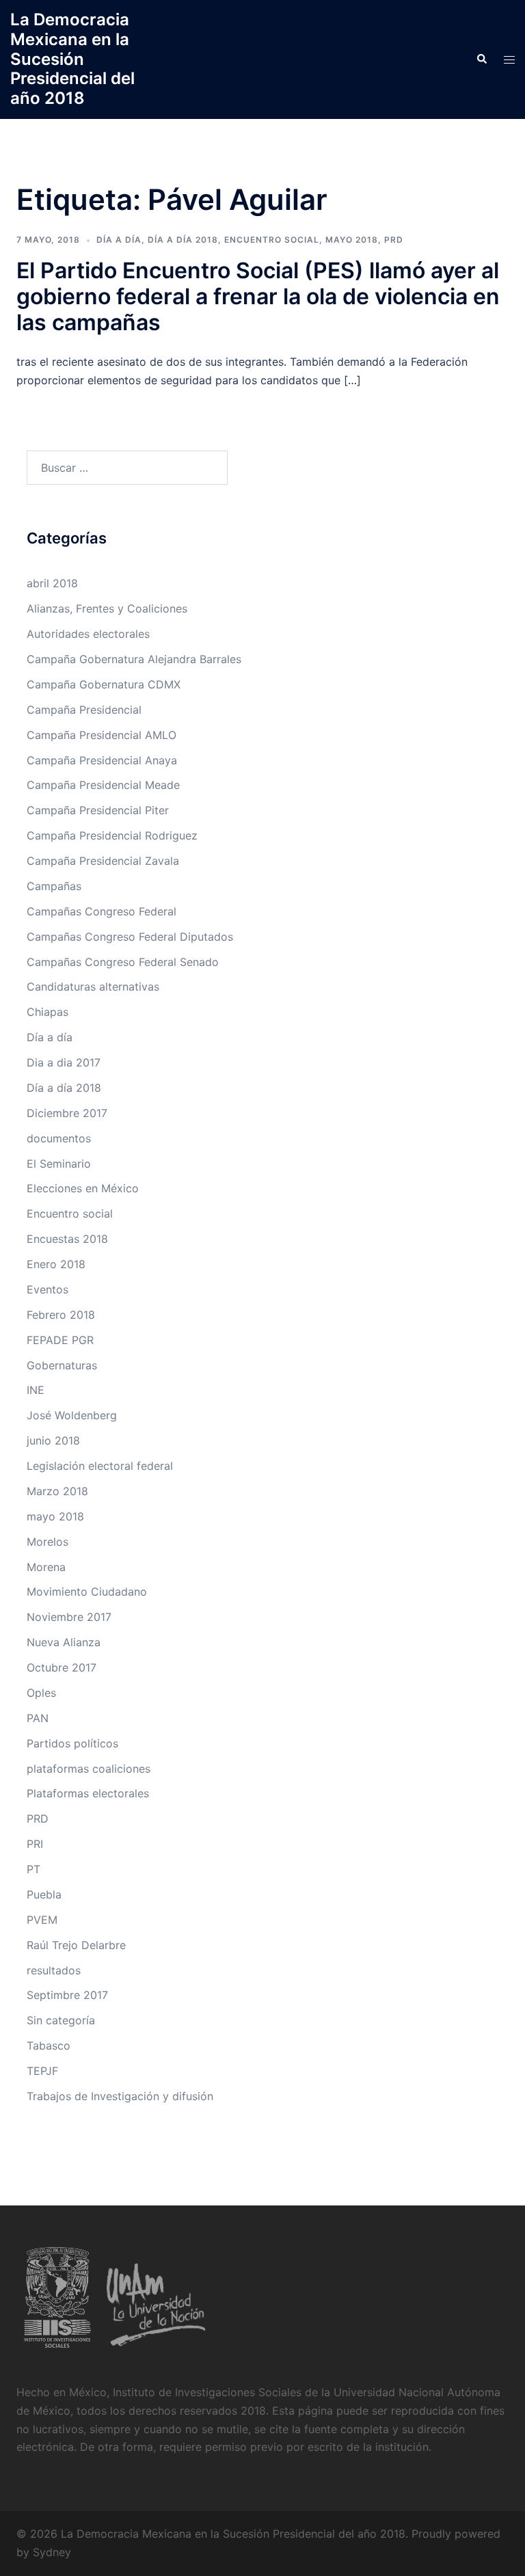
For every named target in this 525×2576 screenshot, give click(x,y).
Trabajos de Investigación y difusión (120, 2096)
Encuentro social (272, 240)
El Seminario (59, 1164)
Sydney (52, 2552)
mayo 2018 (352, 240)
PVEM (42, 1920)
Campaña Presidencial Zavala (103, 861)
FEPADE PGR (60, 1340)
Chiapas (48, 1012)
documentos (59, 1138)
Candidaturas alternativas (93, 987)
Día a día (119, 240)
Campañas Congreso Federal (102, 911)
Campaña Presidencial (84, 710)
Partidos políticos (72, 1743)
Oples (41, 1693)
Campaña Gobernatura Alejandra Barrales (134, 659)
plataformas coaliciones (89, 1769)
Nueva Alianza (64, 1642)
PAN (38, 1718)
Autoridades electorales (88, 634)
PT (33, 1869)
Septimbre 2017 (67, 1995)
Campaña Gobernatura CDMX (104, 684)
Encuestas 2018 (67, 1239)
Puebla (44, 1894)
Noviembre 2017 (69, 1617)
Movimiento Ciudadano (87, 1592)
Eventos (48, 1289)
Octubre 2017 (62, 1667)
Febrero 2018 (61, 1315)
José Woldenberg (72, 1415)
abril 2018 (52, 583)
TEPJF (42, 2071)
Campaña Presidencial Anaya (102, 760)
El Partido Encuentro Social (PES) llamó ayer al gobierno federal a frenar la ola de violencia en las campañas (258, 297)
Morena (46, 1567)
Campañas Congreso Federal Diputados (130, 937)
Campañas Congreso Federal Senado (123, 962)
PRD (394, 240)
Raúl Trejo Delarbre (76, 1945)
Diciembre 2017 (67, 1113)
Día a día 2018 (183, 240)
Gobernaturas (62, 1365)
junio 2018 (53, 1440)
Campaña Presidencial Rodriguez (112, 835)
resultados (54, 1970)
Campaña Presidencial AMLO (102, 735)
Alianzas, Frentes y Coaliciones (107, 608)
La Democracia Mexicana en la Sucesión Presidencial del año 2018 (72, 59)
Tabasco (49, 2045)
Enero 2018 (56, 1264)
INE (36, 1390)
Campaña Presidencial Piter (98, 810)
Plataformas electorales (88, 1793)
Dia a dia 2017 (64, 1062)
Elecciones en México (83, 1188)
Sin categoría (61, 2020)
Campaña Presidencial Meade (103, 785)
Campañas (54, 886)
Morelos (48, 1542)
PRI (35, 1844)
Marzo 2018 (57, 1491)
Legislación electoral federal (100, 1466)
